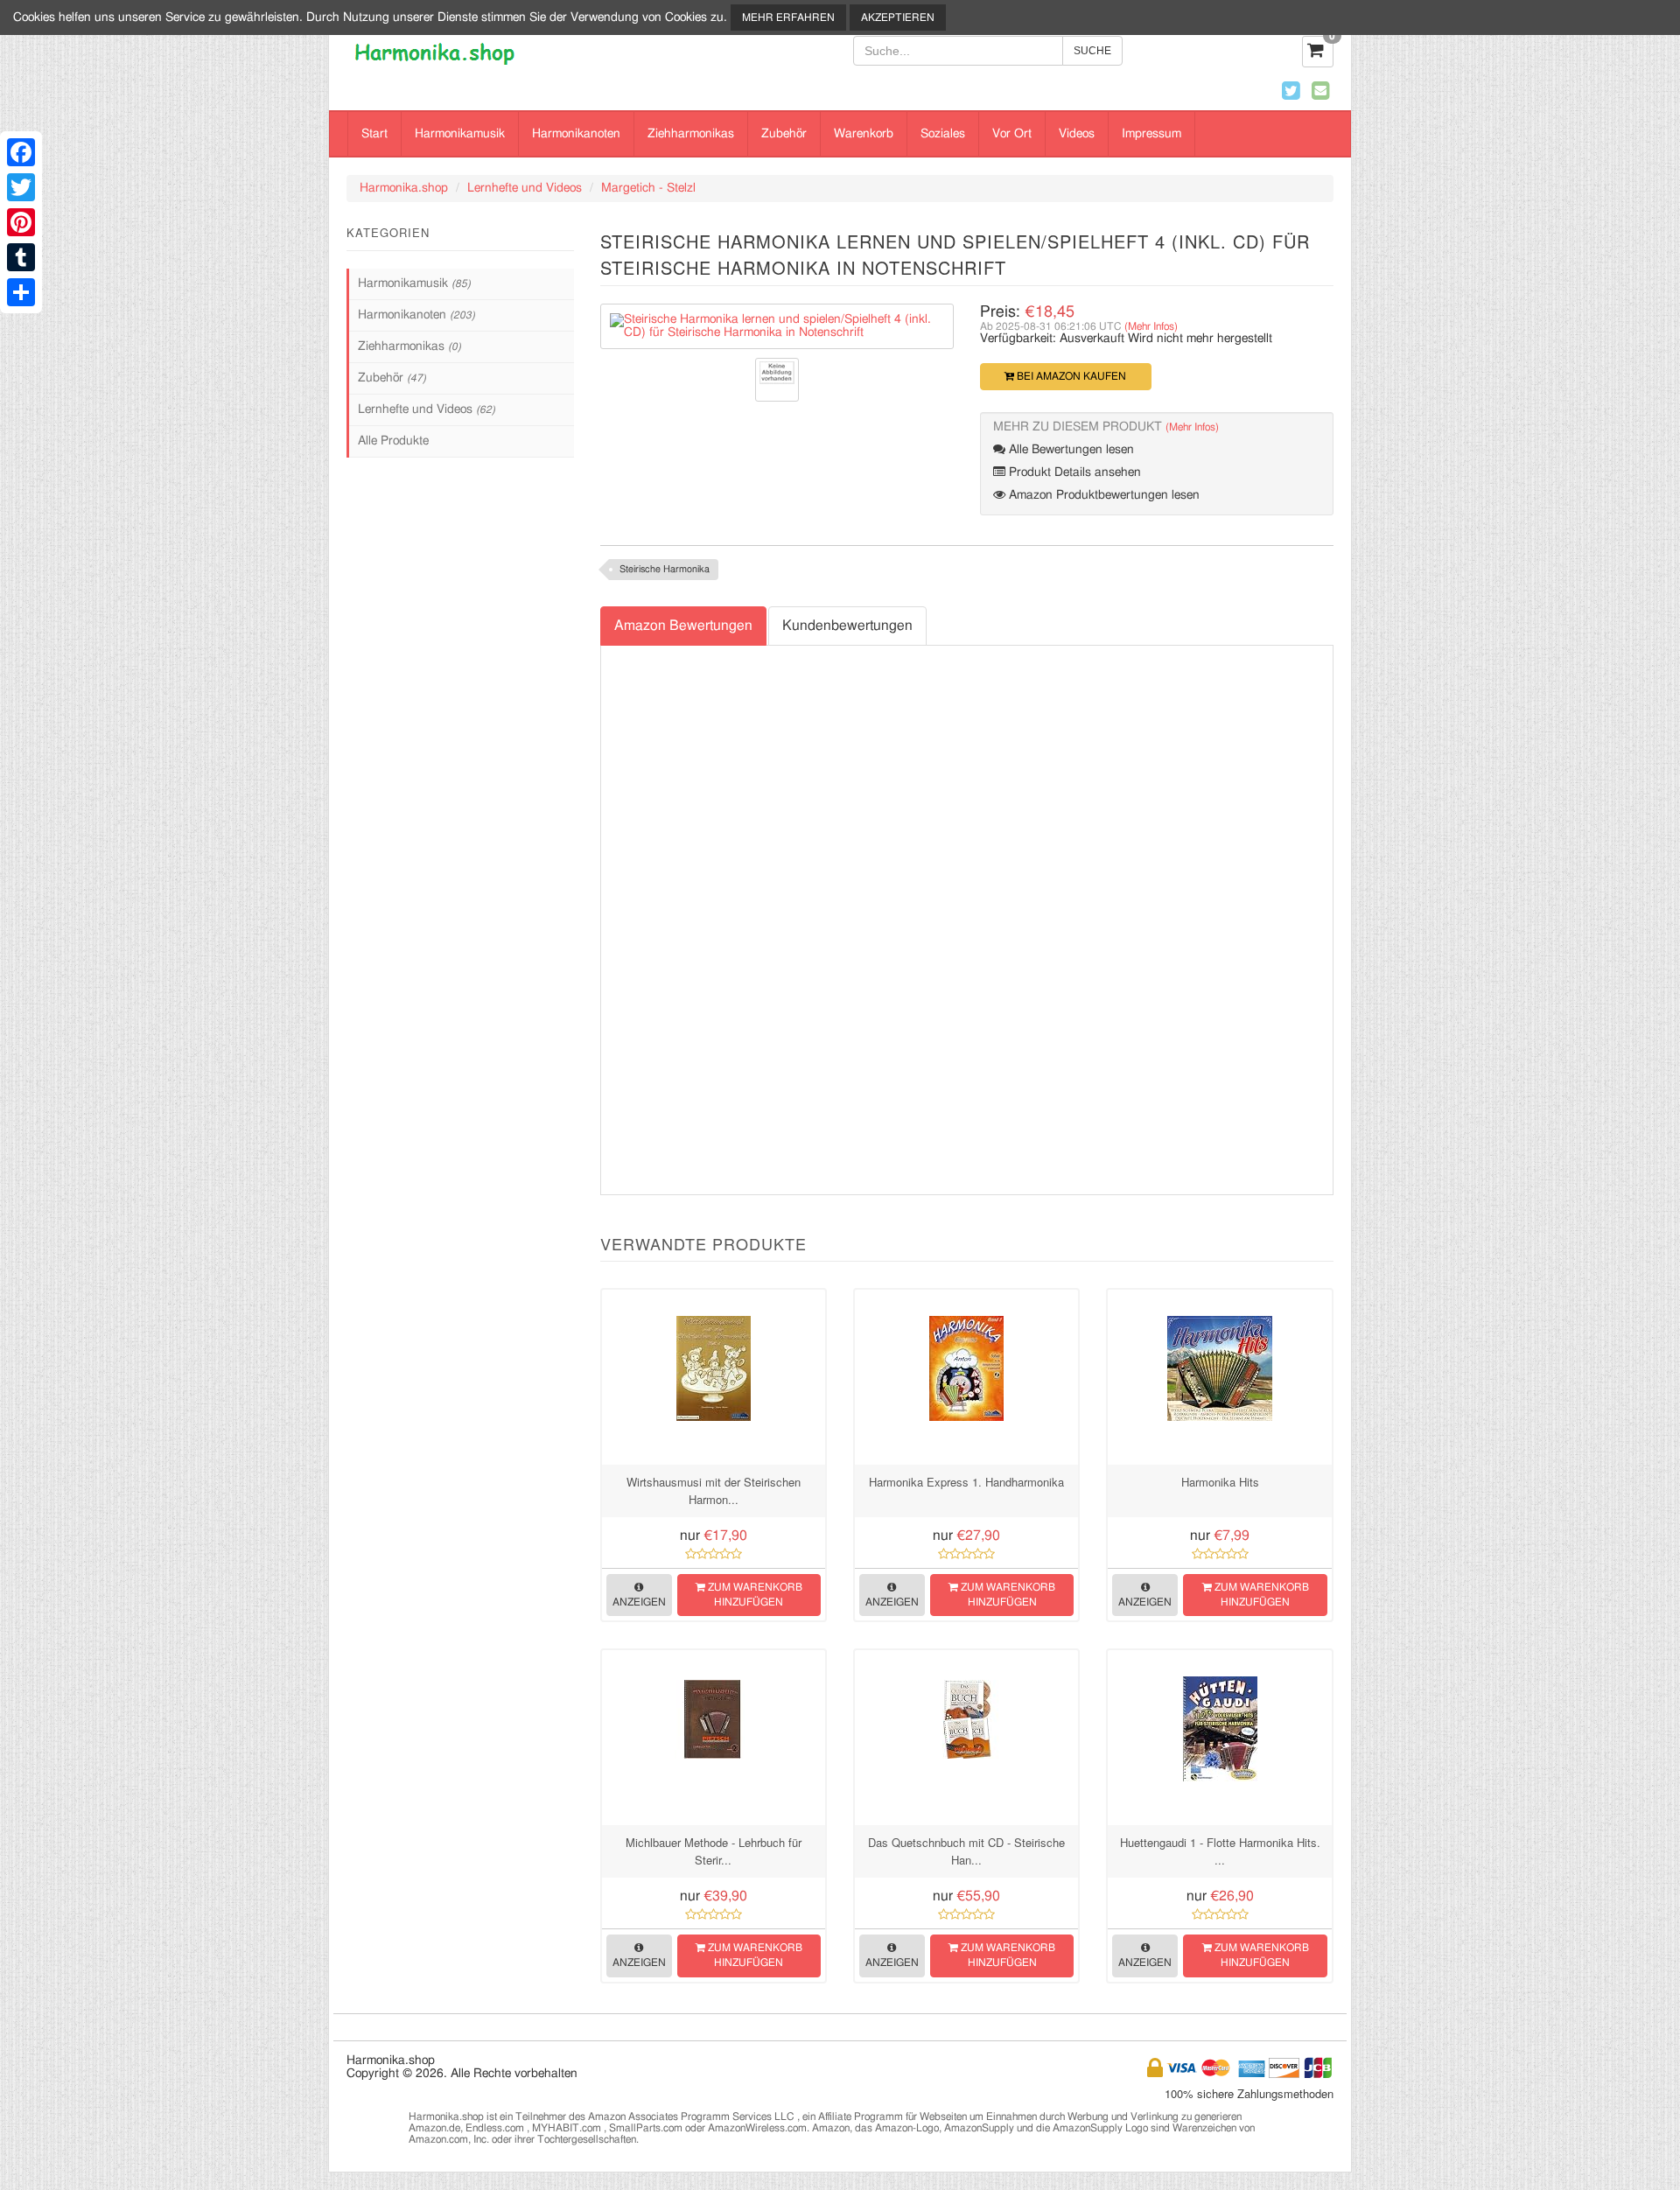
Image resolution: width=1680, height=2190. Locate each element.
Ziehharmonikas (691, 134)
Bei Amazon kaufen (1070, 376)
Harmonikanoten (576, 134)
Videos (1077, 134)
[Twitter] (21, 187)
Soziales (943, 134)
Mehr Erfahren (788, 17)
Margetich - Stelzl (648, 188)
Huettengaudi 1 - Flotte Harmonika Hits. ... (1220, 1851)
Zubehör (784, 134)
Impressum (1151, 134)
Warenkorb (864, 134)
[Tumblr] (21, 257)
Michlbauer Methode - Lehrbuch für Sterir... (714, 1851)
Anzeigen (639, 1602)
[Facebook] (21, 152)
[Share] (21, 292)
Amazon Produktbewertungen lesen (1102, 495)
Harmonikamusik (460, 134)
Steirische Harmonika (665, 569)
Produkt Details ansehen (1073, 472)
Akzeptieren (898, 17)
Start (374, 134)
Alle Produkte (393, 441)
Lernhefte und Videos (525, 188)
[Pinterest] (21, 222)
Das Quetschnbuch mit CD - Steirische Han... (966, 1851)
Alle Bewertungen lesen (1070, 450)
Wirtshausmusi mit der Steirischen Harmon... (714, 1490)
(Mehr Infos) (1151, 326)
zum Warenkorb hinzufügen (754, 1595)
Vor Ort (1012, 134)
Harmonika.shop (404, 188)
